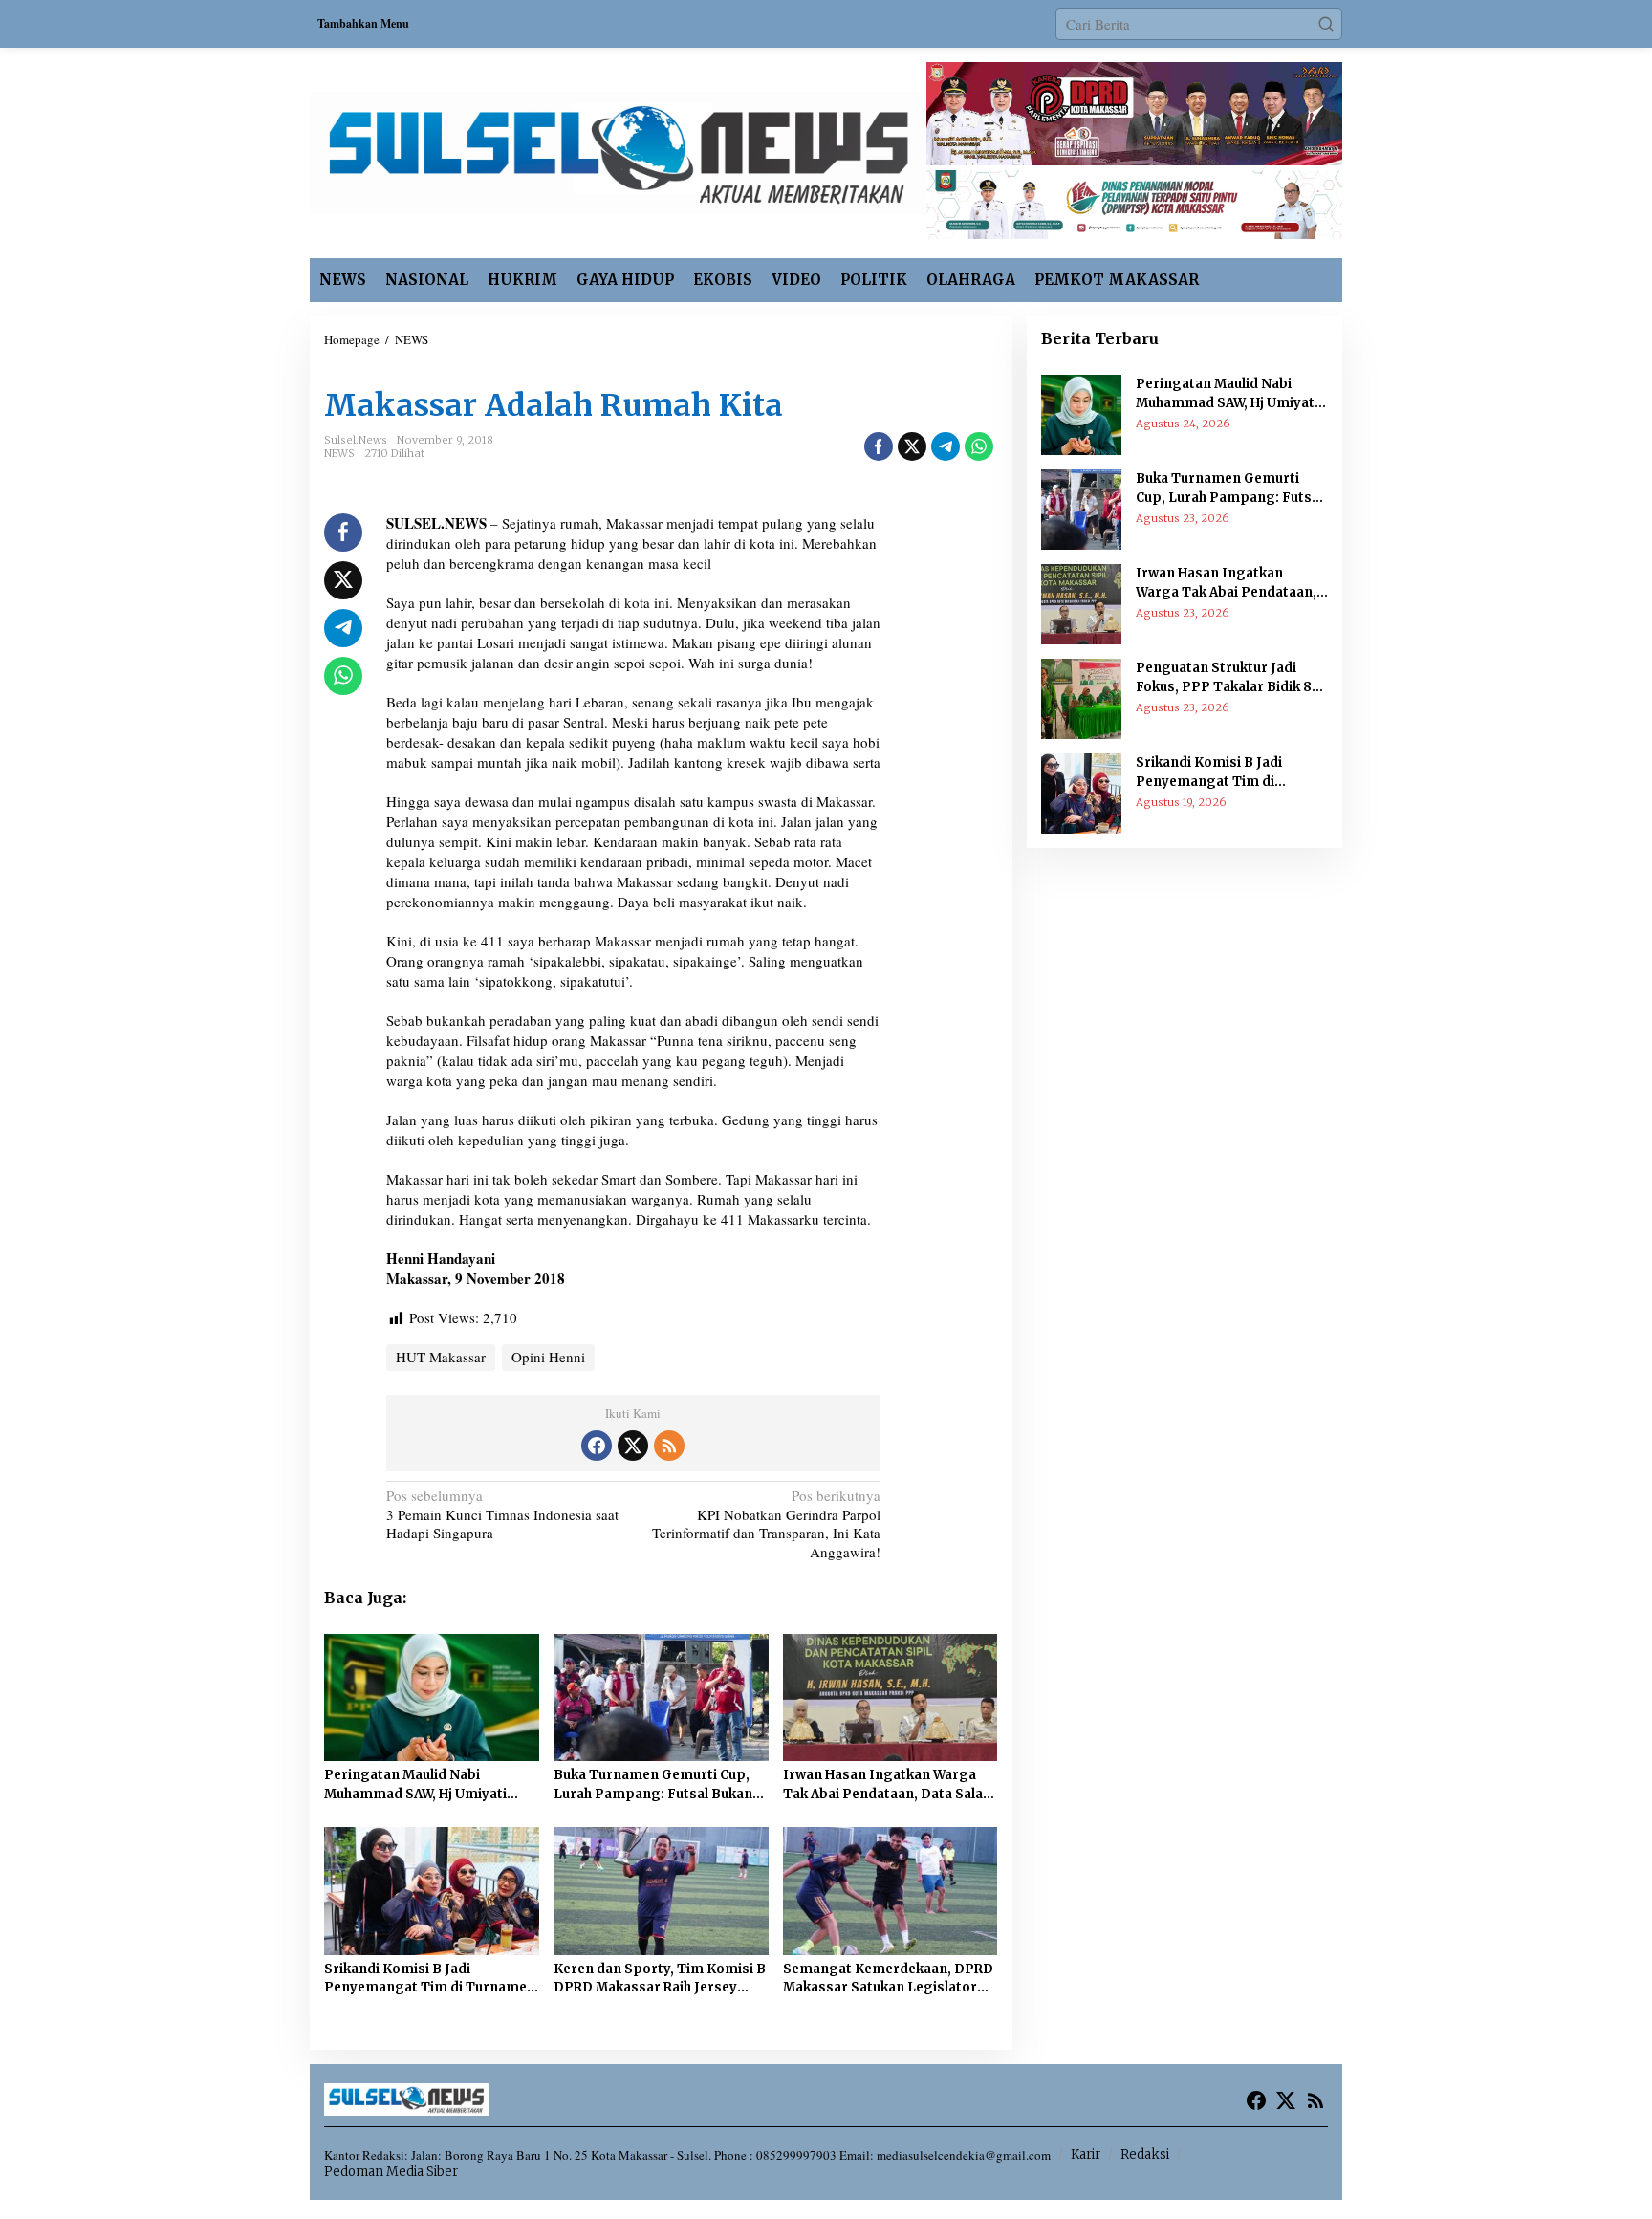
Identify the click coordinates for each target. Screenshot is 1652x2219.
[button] (1326, 24)
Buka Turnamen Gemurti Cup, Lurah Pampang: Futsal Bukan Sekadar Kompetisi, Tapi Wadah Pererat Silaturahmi (659, 1785)
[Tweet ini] (912, 446)
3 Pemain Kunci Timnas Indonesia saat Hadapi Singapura (502, 1514)
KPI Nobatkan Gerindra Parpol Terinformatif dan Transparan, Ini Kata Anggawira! (766, 1524)
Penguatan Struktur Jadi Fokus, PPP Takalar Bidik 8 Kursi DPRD (1224, 678)
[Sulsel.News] (618, 150)
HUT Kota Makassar (392, 373)
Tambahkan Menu (363, 23)
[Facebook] (597, 1446)
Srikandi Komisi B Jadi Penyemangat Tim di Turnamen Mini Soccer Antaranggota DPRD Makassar (430, 1979)
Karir (1086, 2154)
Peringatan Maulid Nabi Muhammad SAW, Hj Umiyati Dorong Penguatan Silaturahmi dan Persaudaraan (428, 1785)
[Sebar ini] (879, 446)
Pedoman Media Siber (391, 2172)
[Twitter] (633, 1446)
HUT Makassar (441, 1357)
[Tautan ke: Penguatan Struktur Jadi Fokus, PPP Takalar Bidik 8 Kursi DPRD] (1081, 697)
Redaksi (1145, 2154)
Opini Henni (548, 1357)
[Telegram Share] (946, 446)
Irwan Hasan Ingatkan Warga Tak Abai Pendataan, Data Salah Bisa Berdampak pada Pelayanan (887, 1785)
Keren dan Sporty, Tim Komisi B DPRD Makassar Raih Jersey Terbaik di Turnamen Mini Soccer (660, 1979)
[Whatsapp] (979, 446)
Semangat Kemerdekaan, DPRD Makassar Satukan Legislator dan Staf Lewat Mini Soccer (888, 1979)
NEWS (339, 453)
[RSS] (669, 1446)
